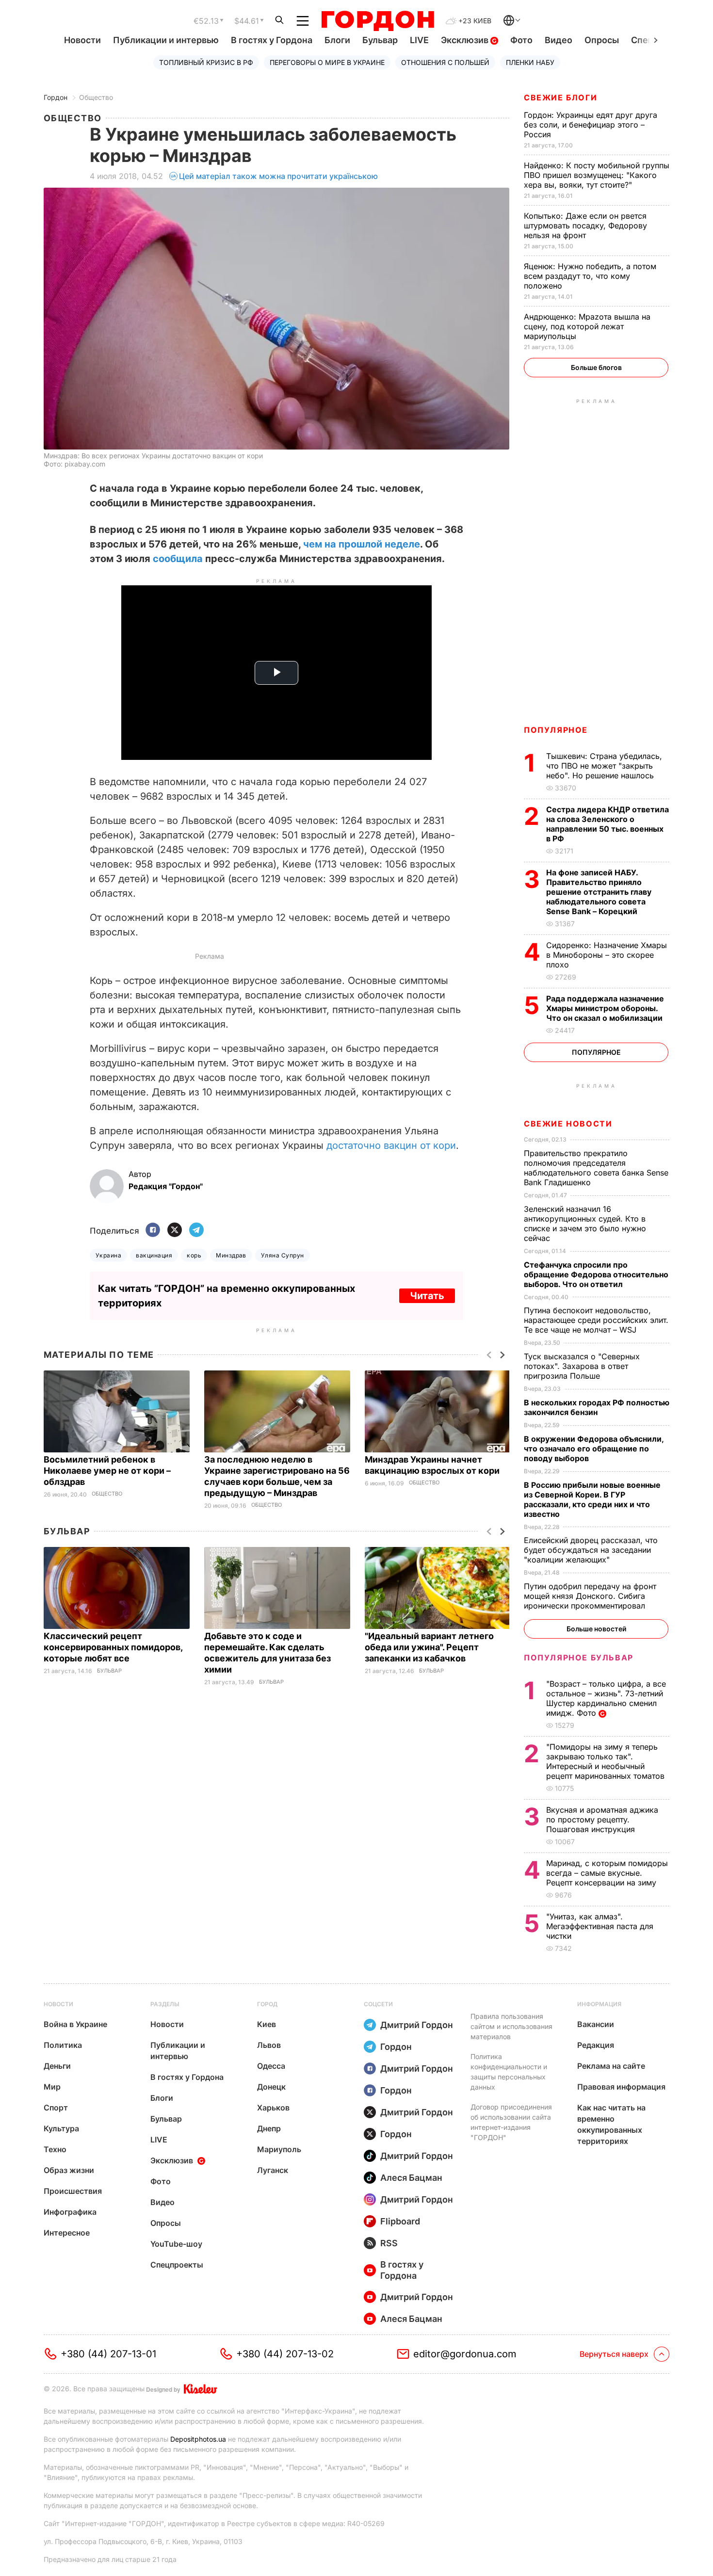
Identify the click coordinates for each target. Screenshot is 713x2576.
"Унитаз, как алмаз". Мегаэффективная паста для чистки (600, 1926)
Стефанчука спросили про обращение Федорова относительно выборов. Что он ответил (596, 1274)
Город (267, 2004)
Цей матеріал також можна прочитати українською (278, 176)
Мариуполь (279, 2149)
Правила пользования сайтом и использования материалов (511, 2026)
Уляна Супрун (283, 1255)
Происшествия (73, 2191)
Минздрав (231, 1255)
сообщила (178, 559)
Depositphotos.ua (198, 2439)
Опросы (602, 40)
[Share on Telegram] (196, 1231)
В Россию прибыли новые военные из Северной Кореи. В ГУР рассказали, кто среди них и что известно (592, 1499)
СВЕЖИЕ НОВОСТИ (568, 1124)
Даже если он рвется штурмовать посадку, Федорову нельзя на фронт (585, 225)
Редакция (596, 2045)
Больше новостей (596, 1629)
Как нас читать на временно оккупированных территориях (611, 2124)
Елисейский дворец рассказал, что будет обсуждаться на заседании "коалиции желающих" (591, 1550)
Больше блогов (596, 367)
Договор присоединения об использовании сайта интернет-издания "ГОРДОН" (511, 2122)
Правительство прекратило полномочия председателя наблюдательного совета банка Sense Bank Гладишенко (596, 1168)
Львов (269, 2045)
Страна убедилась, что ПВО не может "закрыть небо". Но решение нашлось (604, 766)
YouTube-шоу (176, 2244)
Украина (108, 1255)
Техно (55, 2149)
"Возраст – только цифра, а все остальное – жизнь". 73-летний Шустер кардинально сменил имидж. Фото (606, 1698)
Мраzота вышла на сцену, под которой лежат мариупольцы (587, 326)
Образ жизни (69, 2170)
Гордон (56, 97)
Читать (427, 1296)
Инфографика (70, 2212)
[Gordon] (378, 21)
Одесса (271, 2066)
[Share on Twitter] (175, 1231)
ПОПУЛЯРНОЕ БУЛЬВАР (579, 1658)
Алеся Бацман (411, 2178)
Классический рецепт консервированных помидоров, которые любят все (113, 1647)
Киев (267, 2024)
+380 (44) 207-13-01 (108, 2354)
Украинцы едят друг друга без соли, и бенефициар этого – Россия (591, 125)
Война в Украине (75, 2024)
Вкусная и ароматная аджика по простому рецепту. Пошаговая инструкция (602, 1819)
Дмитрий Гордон (417, 2025)
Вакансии (596, 2024)
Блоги (337, 40)
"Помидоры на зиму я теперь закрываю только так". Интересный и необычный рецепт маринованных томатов (607, 1761)
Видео (559, 40)
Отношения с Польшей (445, 62)
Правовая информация (621, 2087)
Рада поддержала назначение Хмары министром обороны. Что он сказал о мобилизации (605, 1008)
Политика (63, 2045)
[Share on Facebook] (153, 1231)
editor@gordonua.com (465, 2354)
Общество (96, 97)
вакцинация (154, 1255)
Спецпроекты (177, 2265)
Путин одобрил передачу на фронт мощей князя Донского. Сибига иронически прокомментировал (590, 1596)
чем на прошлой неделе (362, 544)
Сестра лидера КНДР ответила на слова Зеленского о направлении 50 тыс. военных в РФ (608, 824)
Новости (82, 40)
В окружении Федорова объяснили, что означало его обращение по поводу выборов (594, 1449)
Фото (521, 40)
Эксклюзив (466, 40)
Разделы (165, 2004)
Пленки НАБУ (530, 62)
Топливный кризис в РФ (206, 62)
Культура (61, 2128)
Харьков (273, 2108)
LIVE (419, 40)
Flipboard (400, 2221)
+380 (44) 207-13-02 (285, 2354)
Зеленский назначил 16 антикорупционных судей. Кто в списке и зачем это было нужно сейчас (585, 1224)
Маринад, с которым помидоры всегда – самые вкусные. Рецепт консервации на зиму (607, 1873)
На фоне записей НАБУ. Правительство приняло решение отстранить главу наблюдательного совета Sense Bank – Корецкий (599, 892)
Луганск (273, 2170)
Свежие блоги (560, 97)
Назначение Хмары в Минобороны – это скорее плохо (607, 955)
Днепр (269, 2128)
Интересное (67, 2233)
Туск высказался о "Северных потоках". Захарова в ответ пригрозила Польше (582, 1366)
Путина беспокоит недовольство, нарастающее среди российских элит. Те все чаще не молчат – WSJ (596, 1320)
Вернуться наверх (614, 2354)
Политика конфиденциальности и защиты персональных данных (509, 2072)
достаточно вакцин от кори (391, 1145)
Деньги (57, 2066)
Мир (52, 2087)
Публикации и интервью (166, 40)
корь (194, 1255)
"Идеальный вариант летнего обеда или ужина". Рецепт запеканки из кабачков (429, 1647)
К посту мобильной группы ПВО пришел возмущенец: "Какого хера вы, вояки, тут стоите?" (597, 175)
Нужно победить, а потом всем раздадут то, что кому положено (590, 276)
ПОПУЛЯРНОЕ (556, 730)
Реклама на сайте (611, 2066)
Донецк (271, 2087)
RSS (389, 2243)
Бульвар (380, 40)
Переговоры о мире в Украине (327, 62)
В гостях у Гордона (272, 40)
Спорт (56, 2108)
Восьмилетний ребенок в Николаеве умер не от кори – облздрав (107, 1471)
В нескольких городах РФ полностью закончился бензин (597, 1407)
